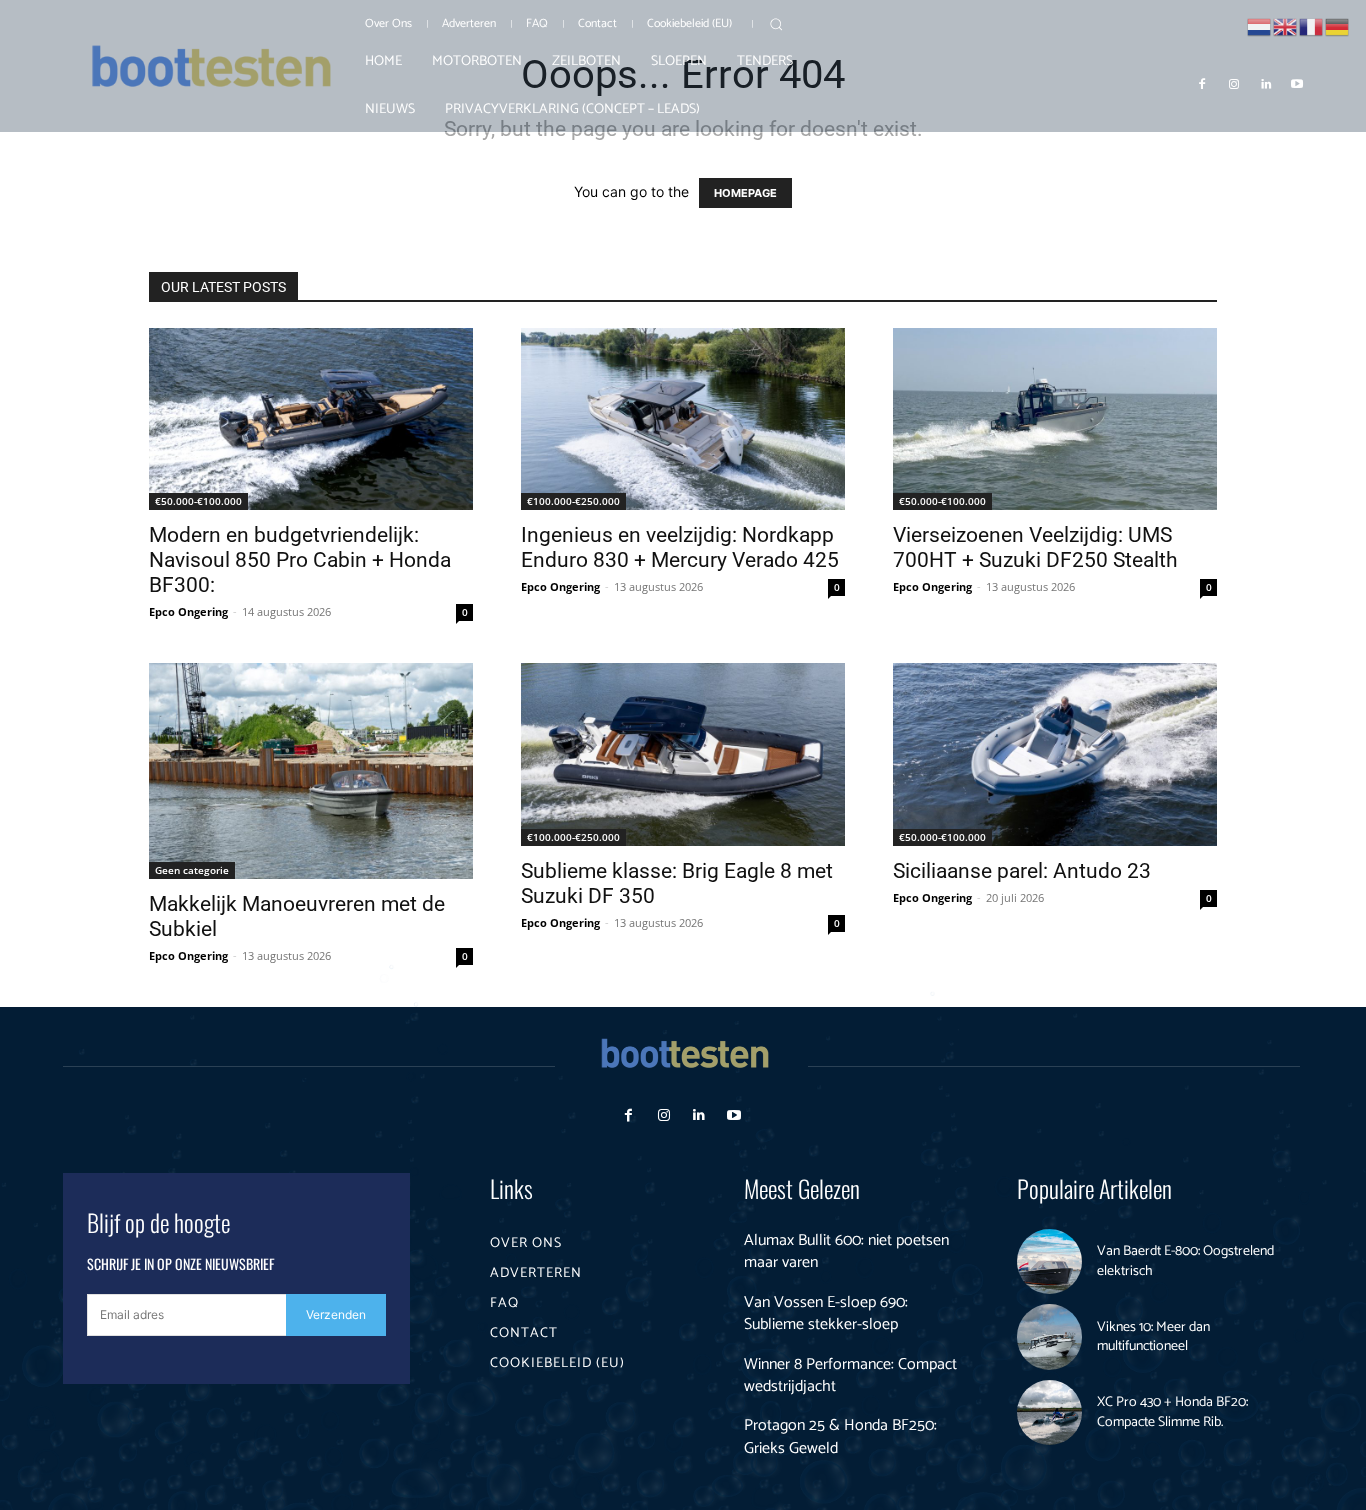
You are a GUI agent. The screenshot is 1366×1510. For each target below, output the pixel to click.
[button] (776, 24)
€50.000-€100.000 (198, 501)
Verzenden (336, 1314)
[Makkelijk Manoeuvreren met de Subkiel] (311, 771)
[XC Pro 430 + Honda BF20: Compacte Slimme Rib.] (1050, 1413)
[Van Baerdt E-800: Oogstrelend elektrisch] (1050, 1262)
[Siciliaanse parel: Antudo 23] (1055, 754)
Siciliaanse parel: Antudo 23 (1022, 871)
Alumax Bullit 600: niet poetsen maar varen (846, 1251)
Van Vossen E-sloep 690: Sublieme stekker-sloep (826, 1313)
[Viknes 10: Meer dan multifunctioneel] (1050, 1337)
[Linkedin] (1266, 83)
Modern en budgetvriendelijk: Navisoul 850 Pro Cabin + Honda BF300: (300, 560)
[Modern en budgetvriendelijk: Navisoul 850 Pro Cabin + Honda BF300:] (311, 419)
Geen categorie (192, 870)
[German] (1338, 25)
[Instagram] (1234, 83)
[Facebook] (1203, 83)
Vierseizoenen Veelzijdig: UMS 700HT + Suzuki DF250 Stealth (1035, 547)
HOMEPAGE (745, 193)
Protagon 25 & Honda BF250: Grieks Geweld (840, 1436)
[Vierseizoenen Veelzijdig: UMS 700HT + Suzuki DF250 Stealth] (1055, 419)
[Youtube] (1297, 83)
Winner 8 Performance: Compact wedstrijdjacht (850, 1375)
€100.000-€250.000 (573, 501)
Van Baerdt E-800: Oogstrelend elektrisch (1185, 1261)
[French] (1312, 25)
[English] (1286, 25)
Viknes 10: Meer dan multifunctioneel (1153, 1337)
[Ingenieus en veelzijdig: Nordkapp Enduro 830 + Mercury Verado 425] (683, 419)
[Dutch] (1260, 25)
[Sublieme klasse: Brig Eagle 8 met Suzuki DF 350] (683, 754)
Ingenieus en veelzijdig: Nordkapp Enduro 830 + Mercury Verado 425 (680, 547)
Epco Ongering (188, 611)
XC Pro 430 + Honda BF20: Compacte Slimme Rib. (1172, 1412)
